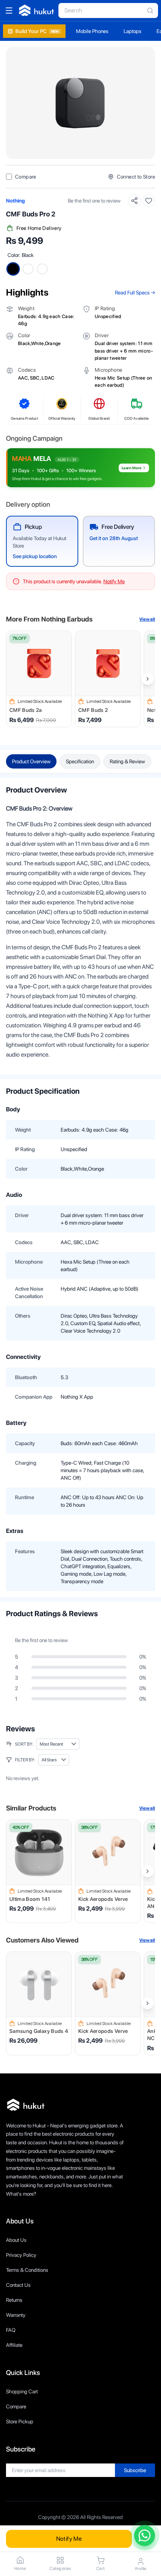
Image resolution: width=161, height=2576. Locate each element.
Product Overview (31, 761)
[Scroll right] (148, 679)
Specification (80, 761)
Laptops (133, 31)
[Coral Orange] (42, 269)
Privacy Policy (21, 2255)
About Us (16, 2240)
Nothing (15, 201)
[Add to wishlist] (149, 201)
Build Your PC (37, 31)
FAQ (11, 2330)
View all (147, 619)
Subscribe (135, 2470)
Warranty (16, 2315)
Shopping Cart (22, 2391)
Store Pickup (20, 2421)
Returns (14, 2300)
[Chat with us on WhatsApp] (145, 2535)
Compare (16, 2406)
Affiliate (14, 2345)
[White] (28, 269)
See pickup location (35, 556)
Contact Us (18, 2285)
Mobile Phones (92, 31)
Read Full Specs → (135, 293)
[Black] (13, 269)
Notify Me (69, 2539)
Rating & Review (127, 761)
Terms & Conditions (27, 2270)
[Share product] (134, 201)
